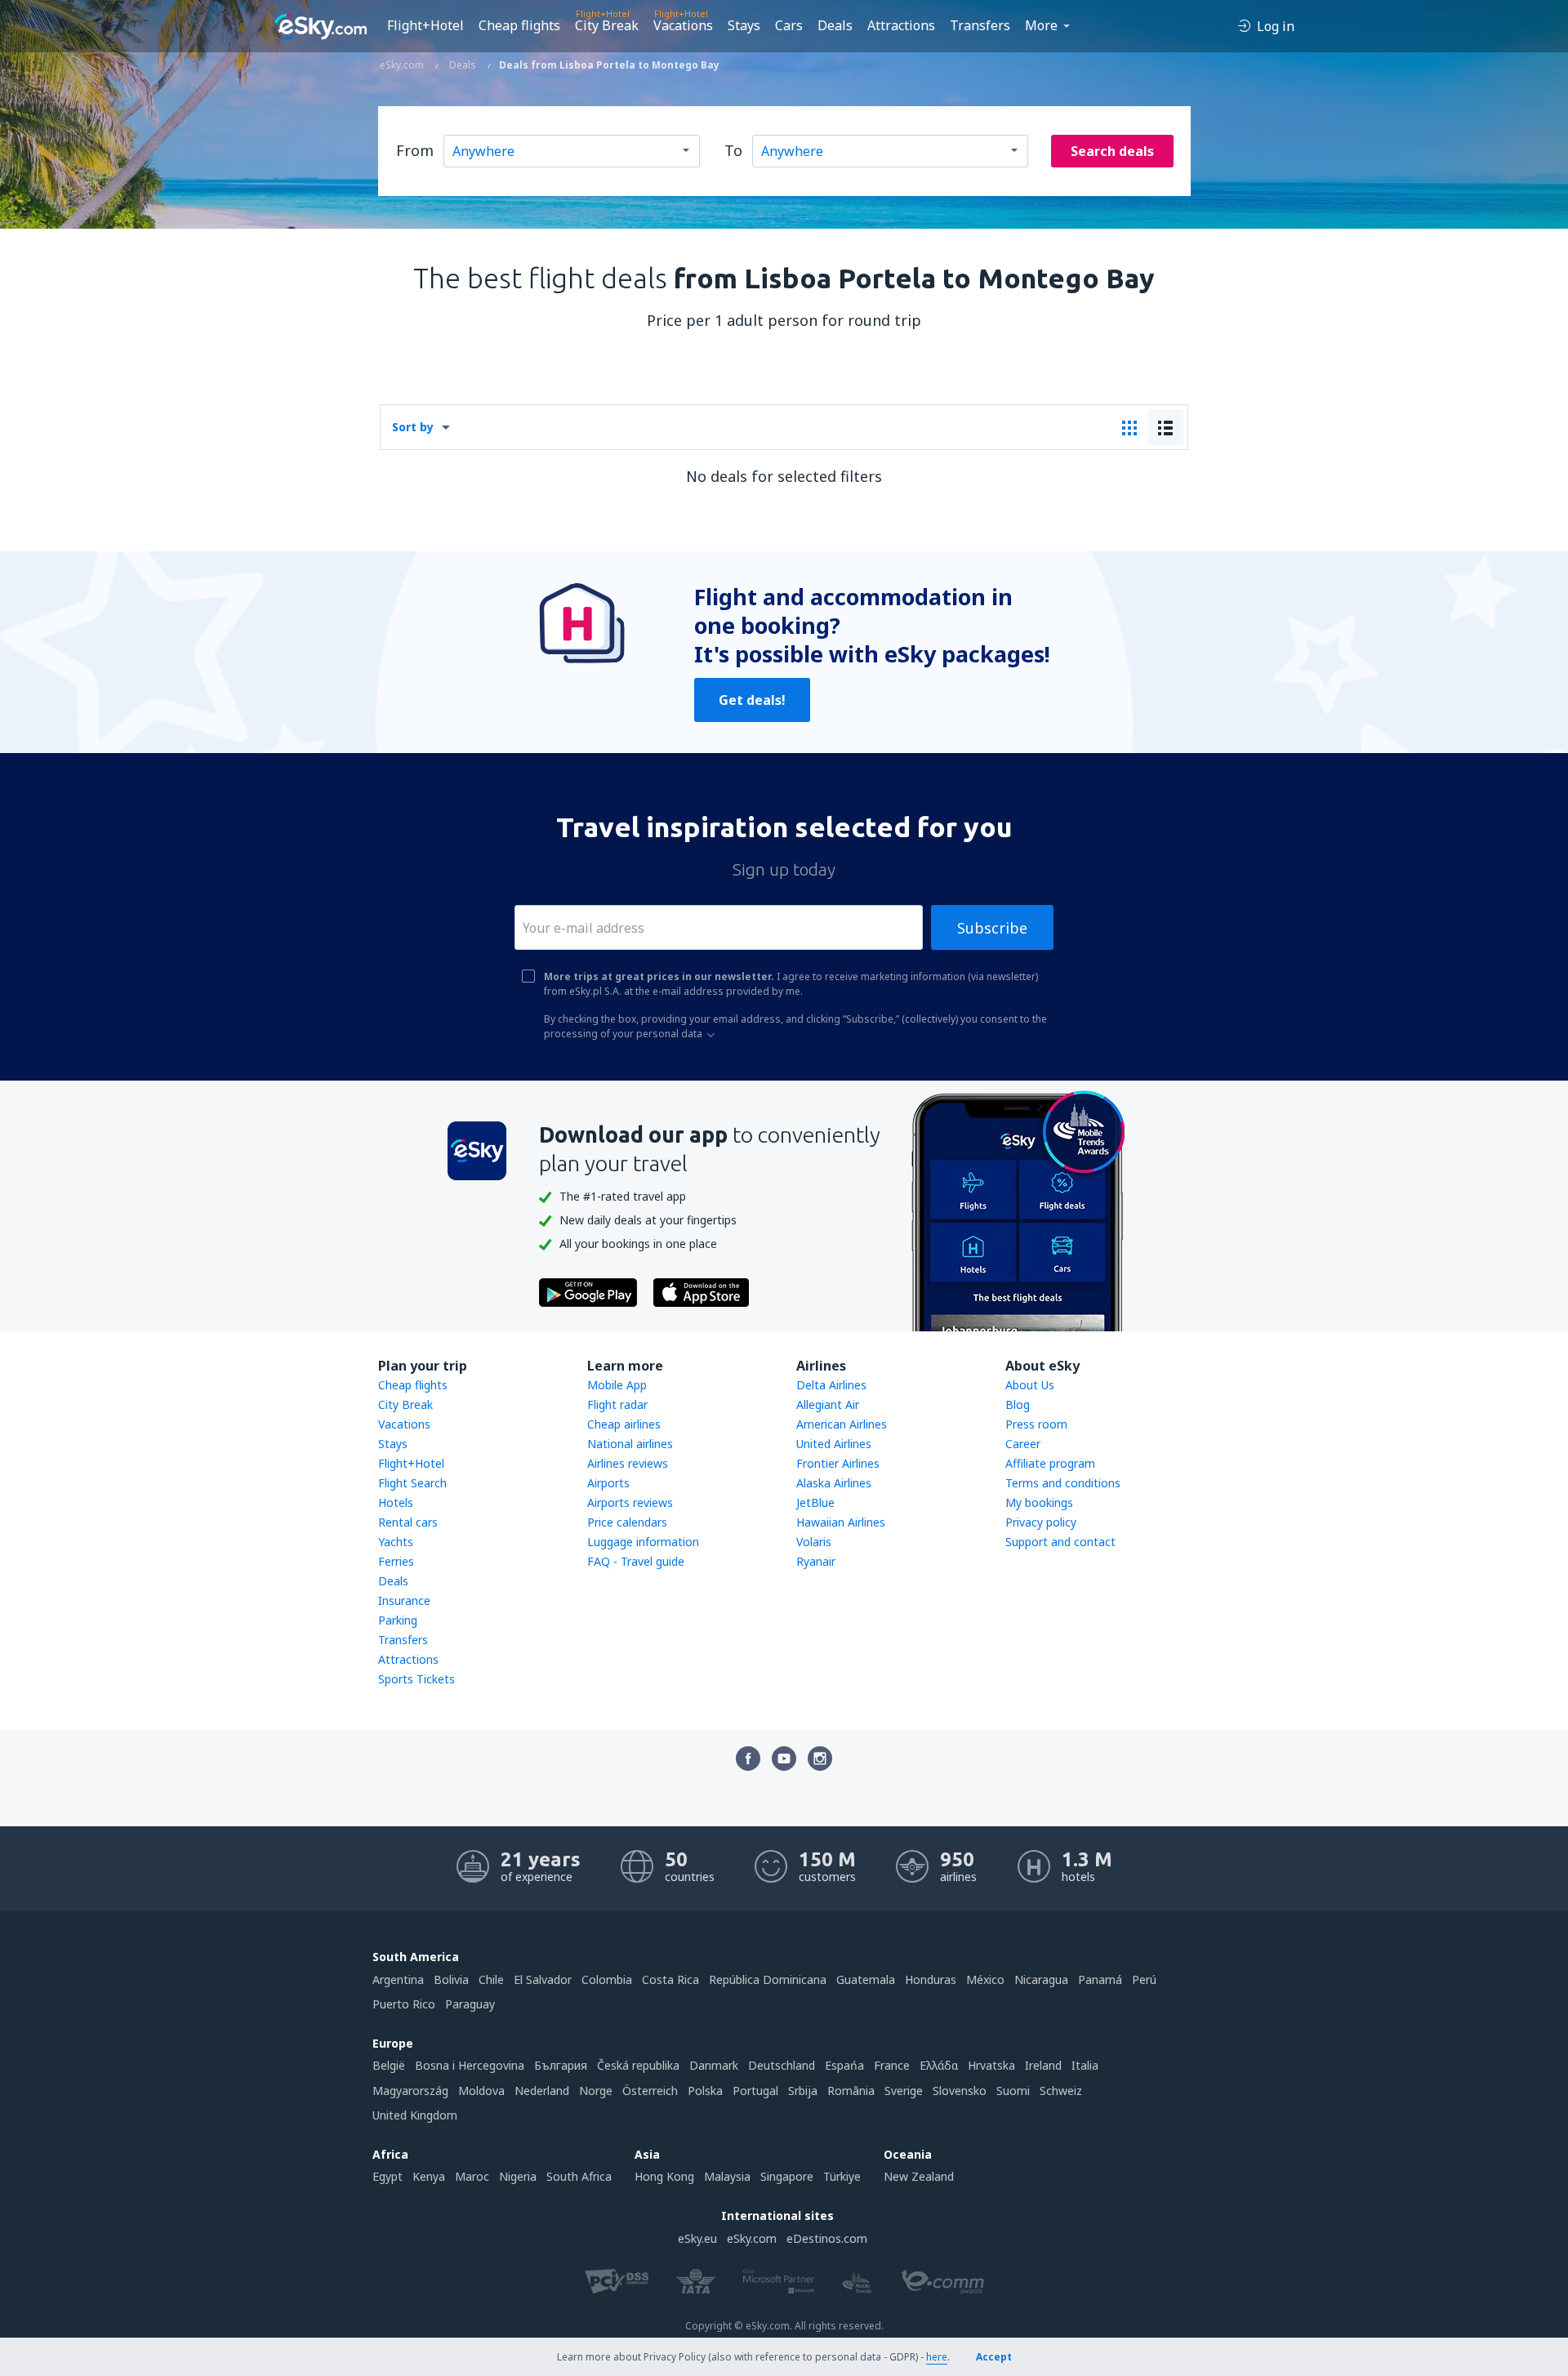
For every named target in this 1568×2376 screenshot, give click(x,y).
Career (1023, 1444)
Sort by (413, 427)
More (1041, 25)
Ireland (1043, 2065)
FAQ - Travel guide (636, 1561)
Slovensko (960, 2091)
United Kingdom (415, 2115)
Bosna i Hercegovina (470, 2065)
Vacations (683, 25)
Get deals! (752, 700)
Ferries (396, 1561)
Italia (1085, 2065)
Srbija (803, 2091)
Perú (1144, 1979)
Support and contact (1060, 1542)
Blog (1018, 1404)
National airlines (630, 1444)
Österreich (650, 2091)
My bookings (1039, 1502)
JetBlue (815, 1502)
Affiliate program (1050, 1463)
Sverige (904, 2091)
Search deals (1112, 151)
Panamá (1100, 1979)
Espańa (844, 2065)
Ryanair (816, 1561)
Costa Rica (670, 1979)
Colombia (607, 1979)
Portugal (755, 2091)
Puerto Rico (404, 2004)
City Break (607, 25)
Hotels (396, 1502)
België (389, 2065)
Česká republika (638, 2065)
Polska (705, 2091)
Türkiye (842, 2176)
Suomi (1013, 2091)
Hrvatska (991, 2065)
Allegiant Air (828, 1404)
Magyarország (410, 2091)
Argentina (398, 1979)
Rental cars (408, 1522)
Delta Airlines (831, 1385)
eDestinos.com (827, 2238)
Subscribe (992, 928)
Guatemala (866, 1979)
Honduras (931, 1979)
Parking (398, 1620)
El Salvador (543, 1979)
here (937, 2357)
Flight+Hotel (425, 25)
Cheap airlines (624, 1424)
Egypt (388, 2176)
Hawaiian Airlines (841, 1522)
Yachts (396, 1542)
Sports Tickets (416, 1679)
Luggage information (643, 1542)
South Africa (579, 2176)
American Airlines (842, 1424)
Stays (744, 25)
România (851, 2091)
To (733, 150)
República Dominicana (768, 1979)
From (415, 150)
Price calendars (627, 1522)
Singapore (787, 2176)
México (985, 1979)
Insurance (404, 1600)
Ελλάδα (939, 2065)
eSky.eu (697, 2238)
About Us (1030, 1385)
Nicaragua (1041, 1979)
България (561, 2065)
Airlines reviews (628, 1463)
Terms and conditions (1063, 1483)
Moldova (481, 2091)
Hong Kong (664, 2176)
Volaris (814, 1542)
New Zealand (919, 2176)
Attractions (901, 25)
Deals (835, 25)
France (892, 2065)
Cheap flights (519, 25)
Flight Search (412, 1483)
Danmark (714, 2065)
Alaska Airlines (834, 1483)
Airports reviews (630, 1502)
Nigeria (518, 2176)
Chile (491, 1979)
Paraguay (470, 2004)
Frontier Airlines (838, 1463)
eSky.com (752, 2238)
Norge (596, 2091)
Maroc (472, 2176)
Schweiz (1061, 2091)
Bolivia (451, 1979)
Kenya (429, 2176)
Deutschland (782, 2065)
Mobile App (617, 1385)
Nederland (542, 2091)
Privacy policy (1041, 1522)
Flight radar (617, 1404)
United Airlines (834, 1444)
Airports (608, 1483)
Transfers (980, 25)
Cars (789, 25)
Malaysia (727, 2176)
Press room (1036, 1424)
